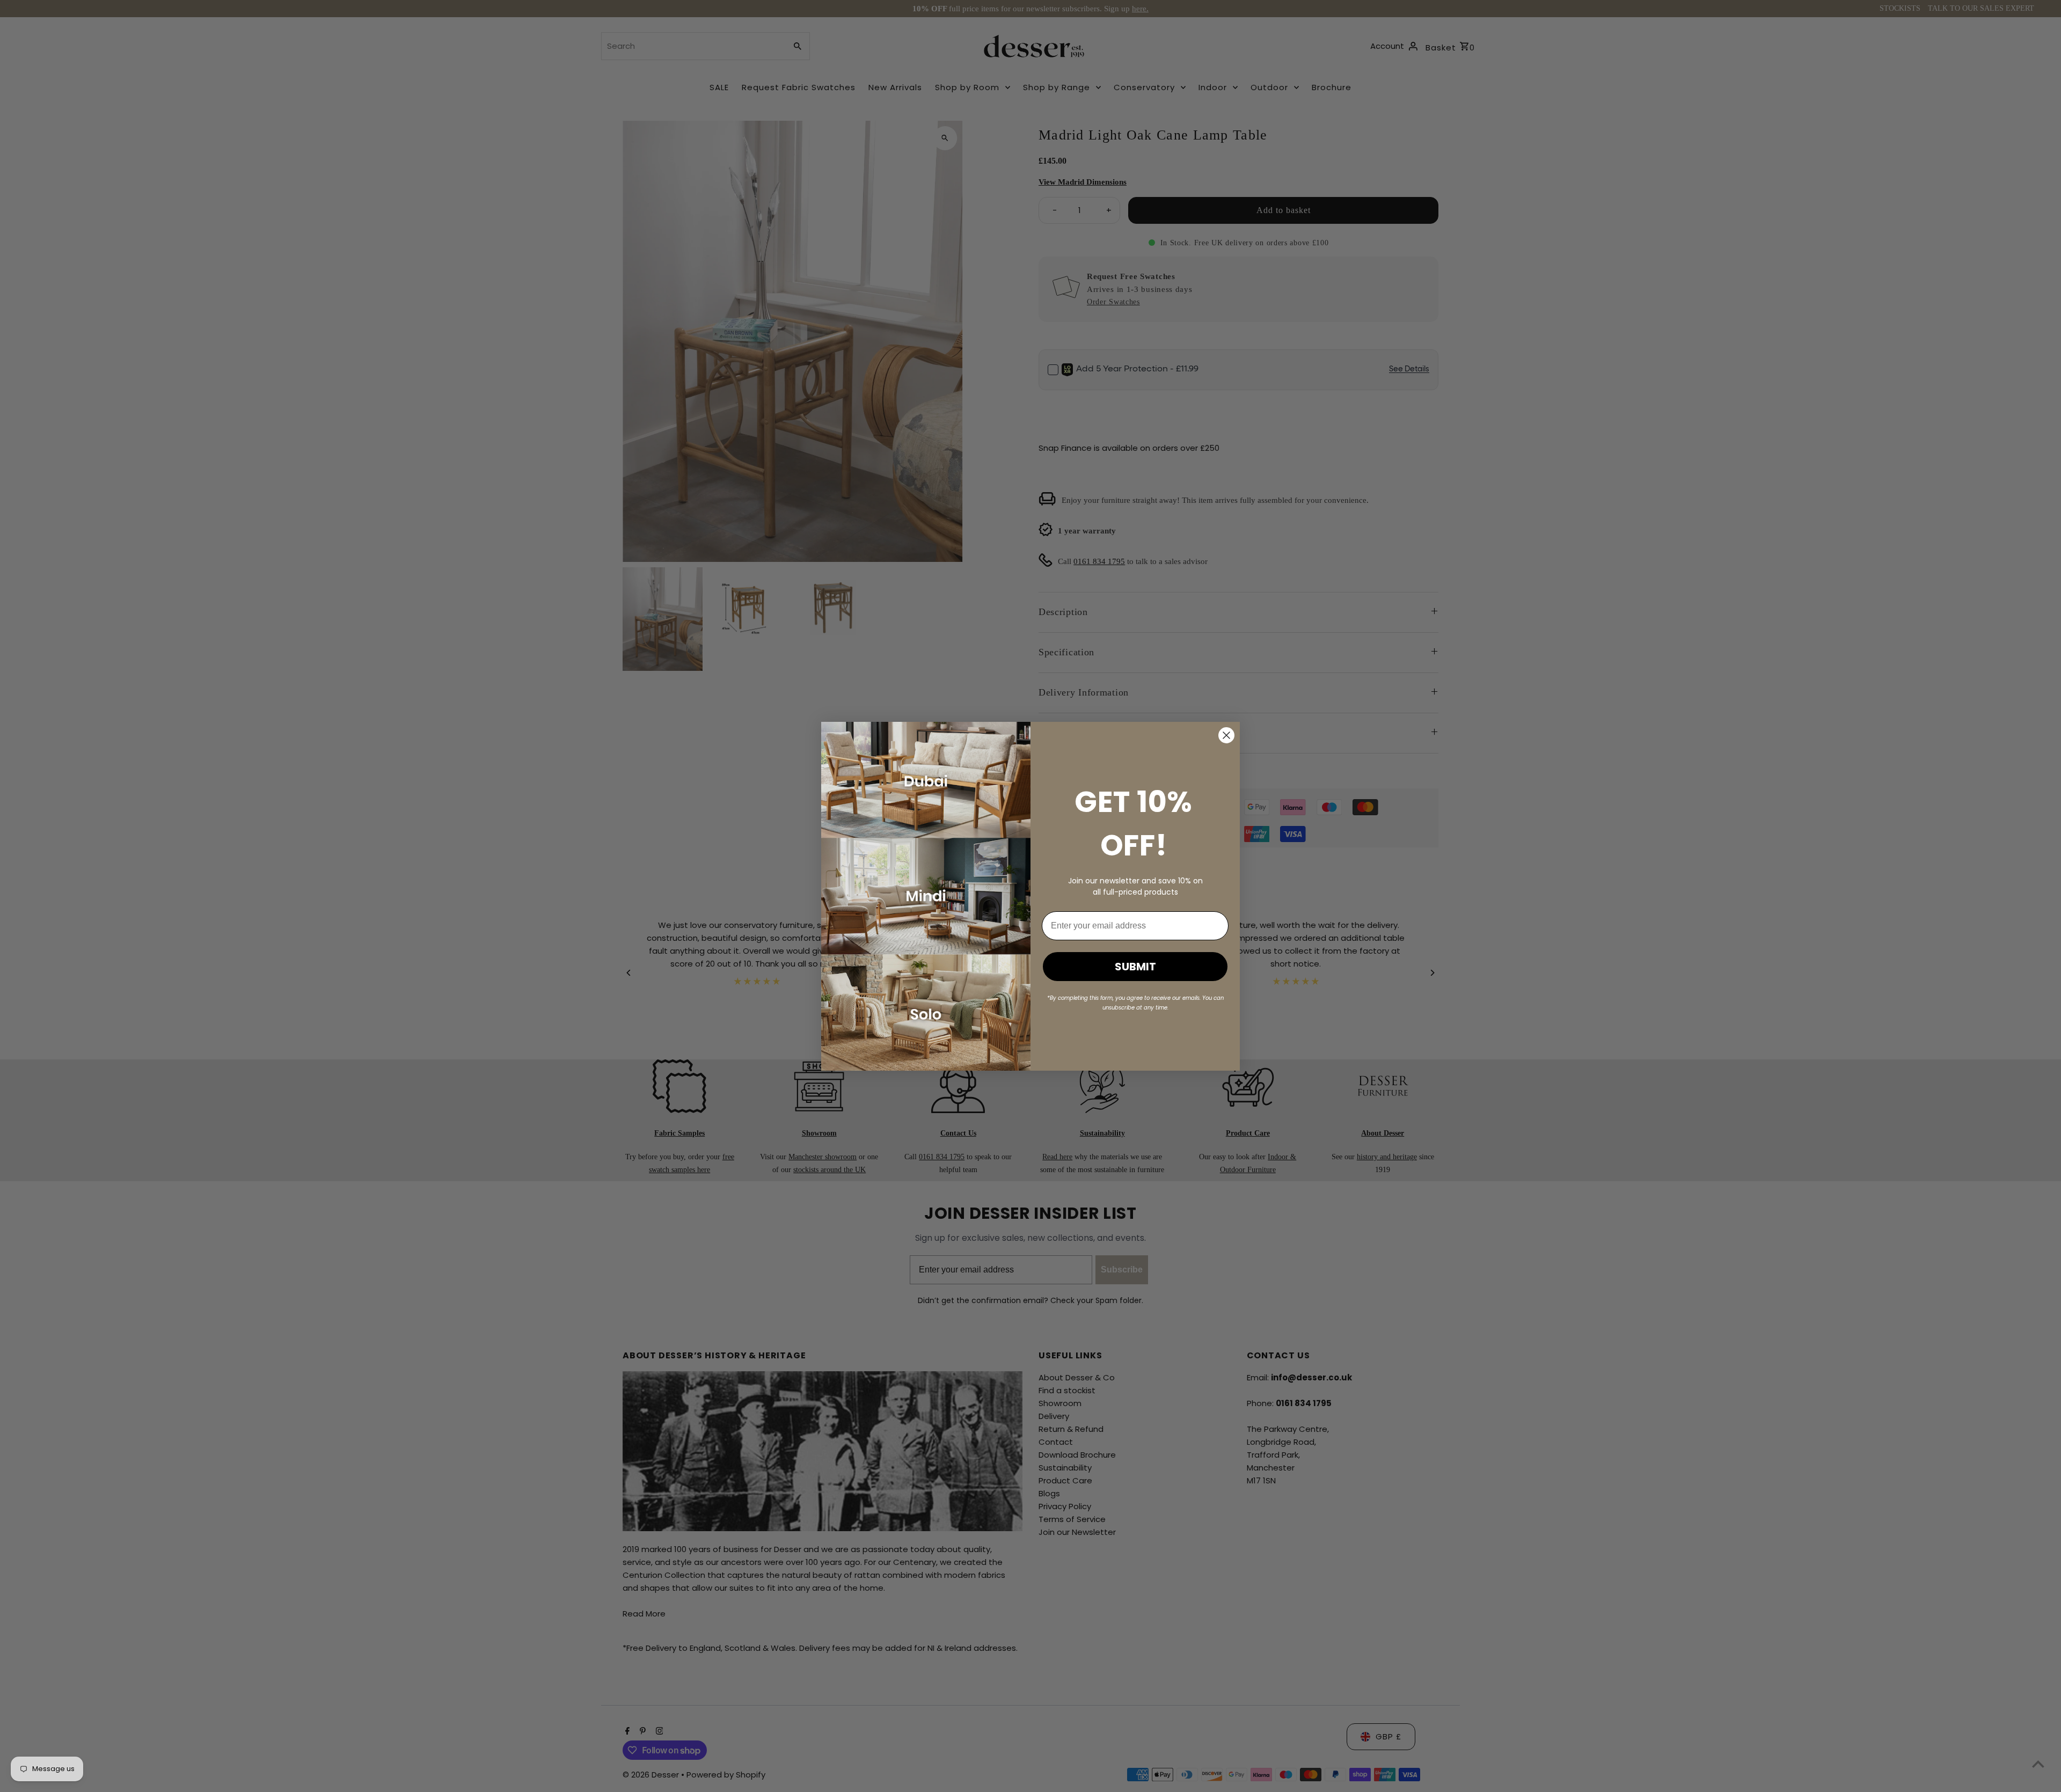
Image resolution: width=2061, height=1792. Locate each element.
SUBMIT (1135, 967)
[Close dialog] (1226, 735)
